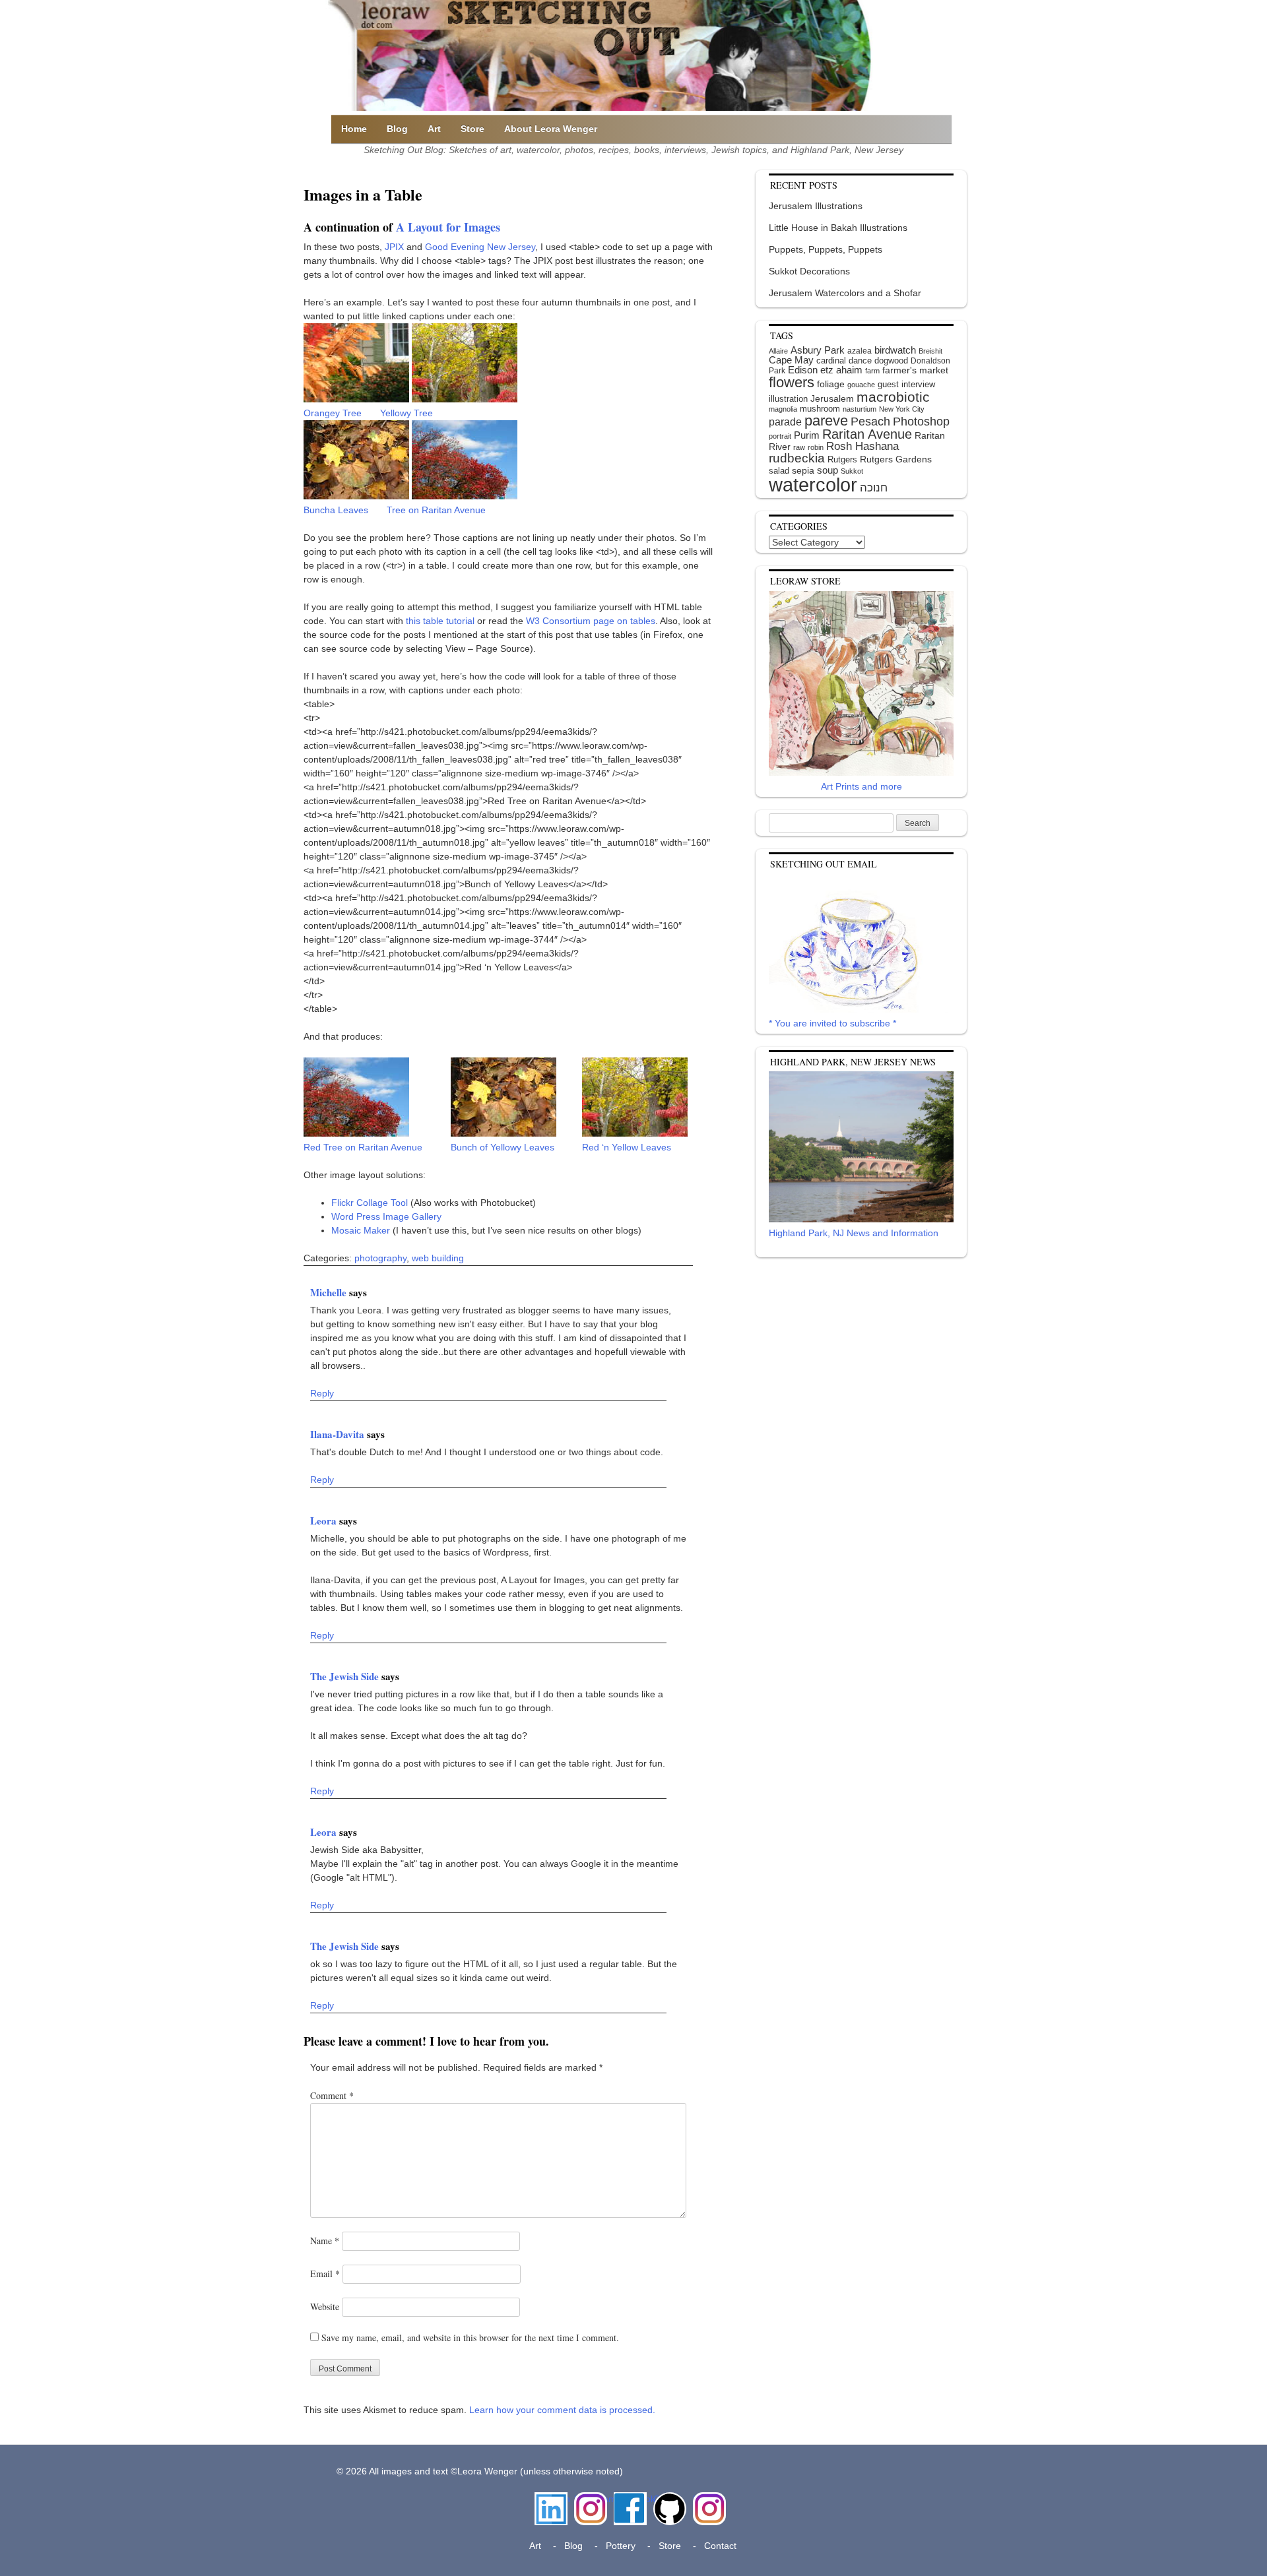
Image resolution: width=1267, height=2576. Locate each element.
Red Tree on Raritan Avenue (363, 1147)
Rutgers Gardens (896, 459)
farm (872, 371)
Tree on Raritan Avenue (436, 510)
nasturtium (860, 409)
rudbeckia (797, 458)
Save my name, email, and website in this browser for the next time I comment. (470, 2338)
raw (799, 447)
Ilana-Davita (339, 1434)
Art (434, 129)
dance (860, 361)
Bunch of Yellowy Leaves (503, 1147)
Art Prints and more (861, 786)
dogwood (891, 361)
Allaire (778, 351)
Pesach (870, 422)
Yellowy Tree (406, 413)
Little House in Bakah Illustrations (838, 228)
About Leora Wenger (551, 129)
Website (325, 2307)
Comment (332, 2095)
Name (325, 2241)
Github (667, 2499)
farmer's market (915, 370)
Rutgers (842, 459)
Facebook (630, 2499)
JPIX (394, 247)
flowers (792, 382)
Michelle (330, 1292)
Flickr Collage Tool (370, 1203)
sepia (803, 470)
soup (828, 470)
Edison (803, 370)
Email (325, 2274)
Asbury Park (818, 350)
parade (785, 422)
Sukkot (852, 471)
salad (779, 471)
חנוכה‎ (874, 488)
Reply (322, 1393)
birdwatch (895, 350)
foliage (831, 384)
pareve (826, 421)
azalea (860, 351)
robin (816, 447)
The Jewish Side (346, 1676)
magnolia (783, 409)
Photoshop (921, 422)
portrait (780, 436)
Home (354, 129)
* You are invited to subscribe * (832, 1023)
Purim (807, 435)
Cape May (791, 360)
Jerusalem (832, 399)
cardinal (831, 361)
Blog (397, 129)
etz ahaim (841, 370)
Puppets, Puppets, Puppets (826, 249)
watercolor (813, 485)
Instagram (591, 2499)
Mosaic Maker (361, 1230)
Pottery (621, 2546)
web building (438, 1258)
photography (380, 1258)
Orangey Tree (333, 413)
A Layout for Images (448, 227)
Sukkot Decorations (809, 271)
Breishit (930, 351)
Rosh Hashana (862, 446)
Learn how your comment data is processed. (562, 2410)
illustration (788, 399)
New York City (902, 409)
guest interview (906, 384)
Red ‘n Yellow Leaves (627, 1147)
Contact (720, 2546)
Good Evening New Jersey (480, 247)
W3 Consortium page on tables (591, 621)
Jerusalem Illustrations (816, 206)
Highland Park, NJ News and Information (854, 1233)
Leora (325, 1521)
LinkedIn (551, 2499)
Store (472, 129)
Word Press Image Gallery (386, 1216)
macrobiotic (893, 397)
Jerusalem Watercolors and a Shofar (845, 293)
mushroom (820, 409)
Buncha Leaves (336, 510)
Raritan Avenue (867, 434)
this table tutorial (440, 621)
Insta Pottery (708, 2506)
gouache (861, 385)
